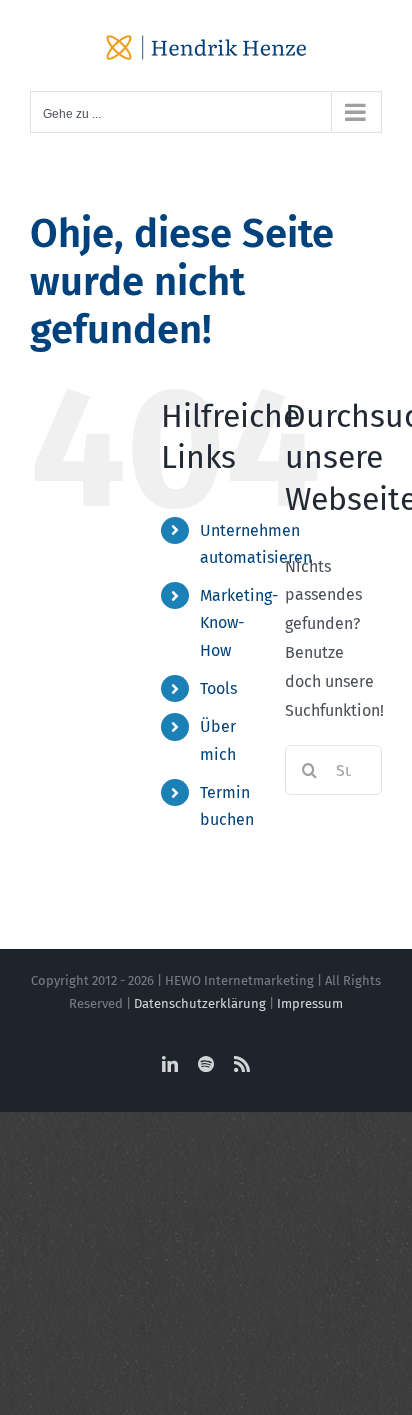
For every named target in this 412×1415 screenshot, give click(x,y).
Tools (218, 688)
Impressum (310, 1003)
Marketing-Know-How (239, 622)
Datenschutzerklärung (200, 1003)
